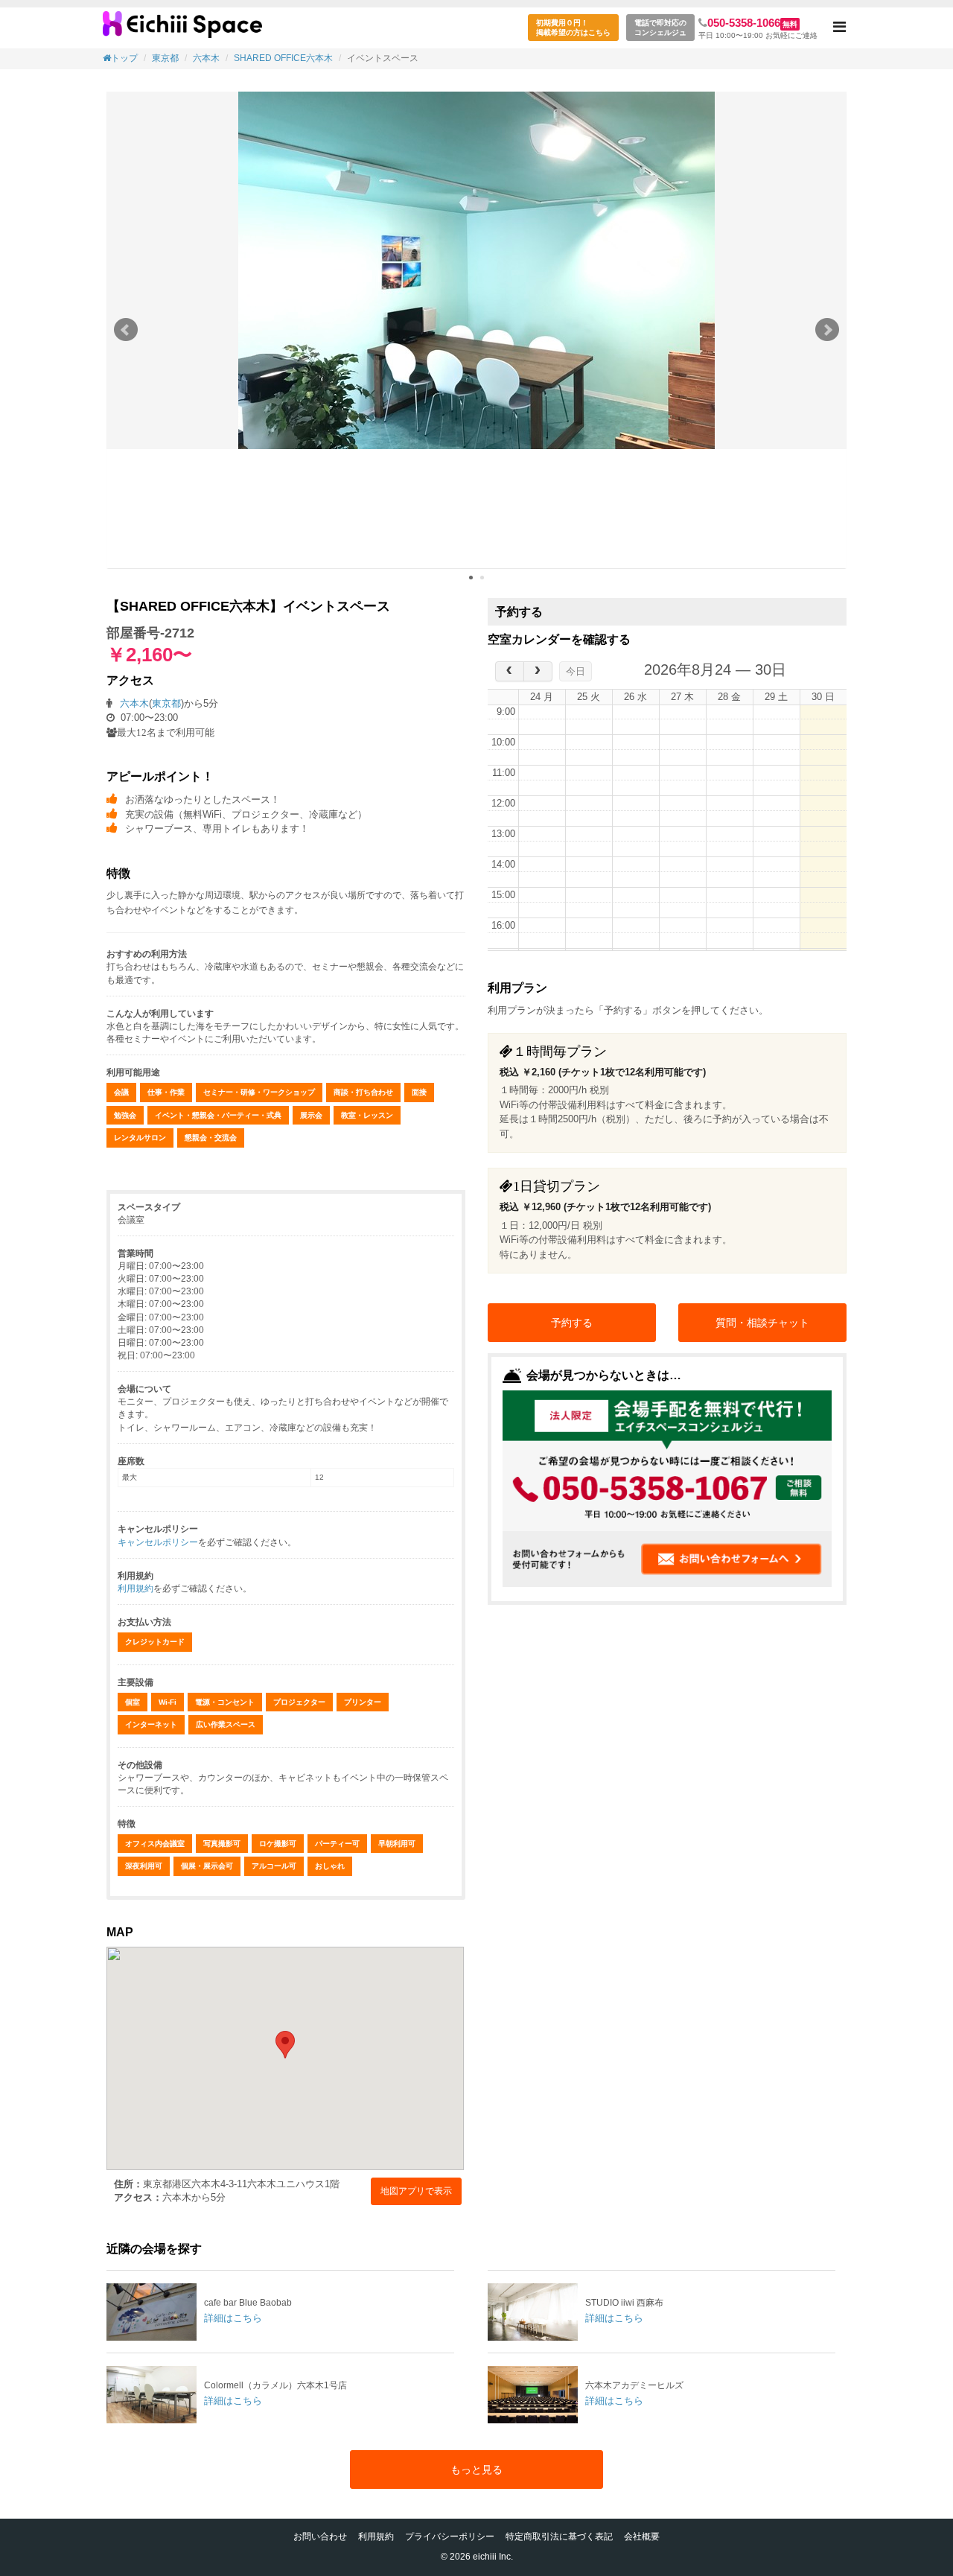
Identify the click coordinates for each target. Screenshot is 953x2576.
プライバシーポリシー (450, 2537)
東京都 (165, 58)
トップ (124, 58)
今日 (576, 671)
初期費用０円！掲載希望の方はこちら (573, 28)
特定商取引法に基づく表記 (559, 2537)
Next (827, 330)
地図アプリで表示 (416, 2191)
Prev (126, 330)
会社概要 (642, 2537)
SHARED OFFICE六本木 (283, 58)
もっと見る (476, 2470)
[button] (839, 28)
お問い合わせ (320, 2537)
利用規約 (136, 1588)
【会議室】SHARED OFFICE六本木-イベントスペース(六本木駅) (182, 30)
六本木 (206, 58)
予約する (572, 1323)
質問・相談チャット (762, 1323)
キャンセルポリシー (158, 1542)
